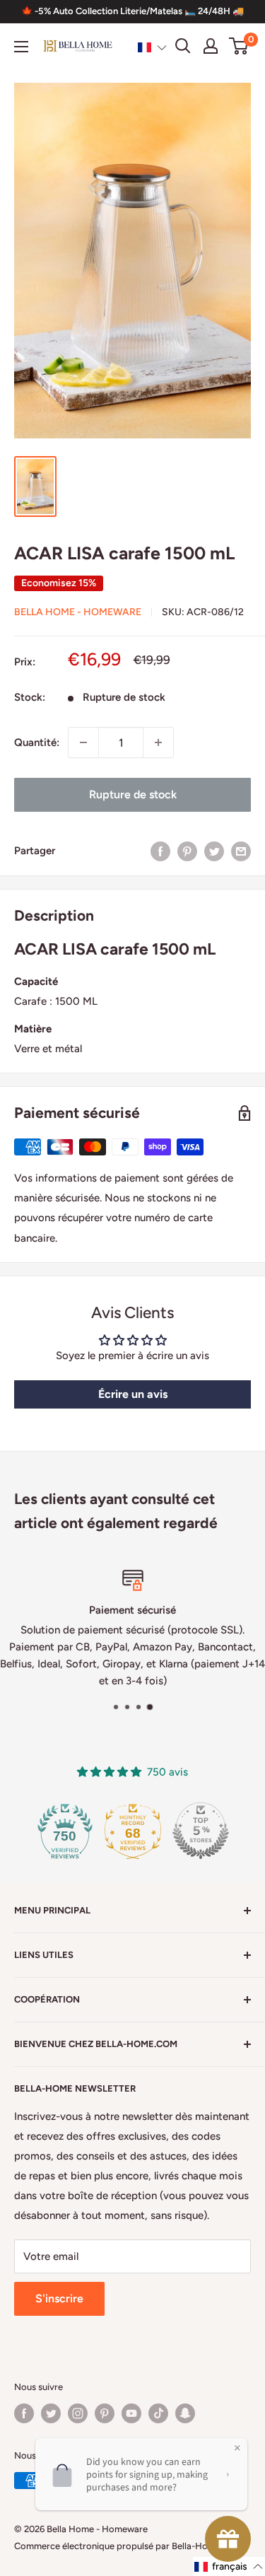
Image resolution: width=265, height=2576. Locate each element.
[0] (239, 46)
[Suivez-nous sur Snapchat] (185, 2413)
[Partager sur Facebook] (160, 850)
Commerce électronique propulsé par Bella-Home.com (128, 2546)
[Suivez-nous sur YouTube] (131, 2413)
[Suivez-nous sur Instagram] (78, 2413)
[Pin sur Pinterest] (187, 850)
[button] (152, 47)
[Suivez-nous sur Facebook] (24, 2413)
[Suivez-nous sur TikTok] (158, 2413)
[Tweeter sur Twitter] (214, 850)
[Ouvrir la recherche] (183, 46)
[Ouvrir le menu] (21, 47)
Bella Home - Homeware (78, 612)
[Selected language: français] (152, 47)
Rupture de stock (133, 794)
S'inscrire (59, 2298)
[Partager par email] (241, 850)
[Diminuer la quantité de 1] (83, 742)
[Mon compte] (211, 46)
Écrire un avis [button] (133, 1394)
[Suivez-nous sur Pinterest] (105, 2413)
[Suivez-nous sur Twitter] (51, 2413)
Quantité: (37, 742)
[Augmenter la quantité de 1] (158, 742)
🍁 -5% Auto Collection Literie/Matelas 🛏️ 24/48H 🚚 (132, 11)
